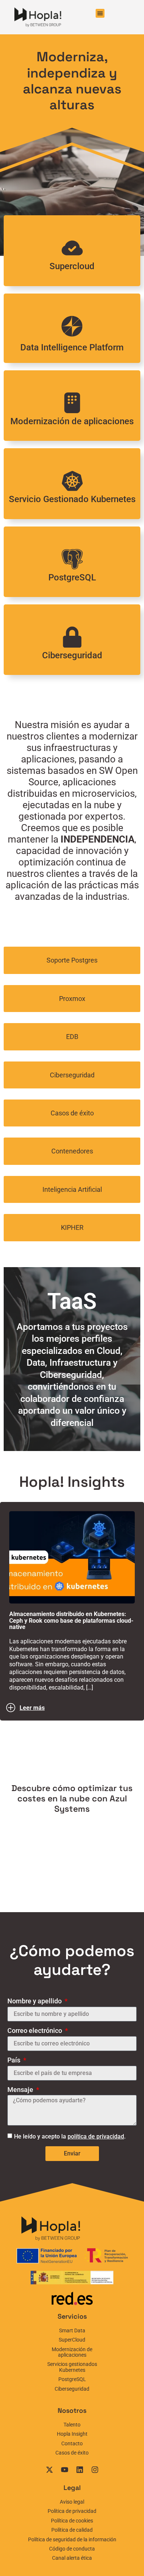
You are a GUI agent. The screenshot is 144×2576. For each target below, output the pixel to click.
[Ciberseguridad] (72, 637)
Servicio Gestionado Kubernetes (72, 499)
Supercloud (72, 266)
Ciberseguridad (72, 655)
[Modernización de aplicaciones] (72, 403)
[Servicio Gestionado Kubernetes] (72, 481)
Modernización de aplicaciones (72, 421)
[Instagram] (95, 2470)
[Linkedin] (80, 2470)
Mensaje (21, 2090)
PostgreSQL (72, 577)
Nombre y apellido (35, 2001)
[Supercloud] (72, 248)
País (15, 2060)
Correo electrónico (35, 2031)
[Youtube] (65, 2470)
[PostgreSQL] (72, 559)
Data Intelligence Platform (72, 347)
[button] (100, 13)
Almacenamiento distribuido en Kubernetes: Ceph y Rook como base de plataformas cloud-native (71, 1620)
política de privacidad (96, 2136)
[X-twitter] (49, 2470)
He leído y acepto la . (70, 2136)
